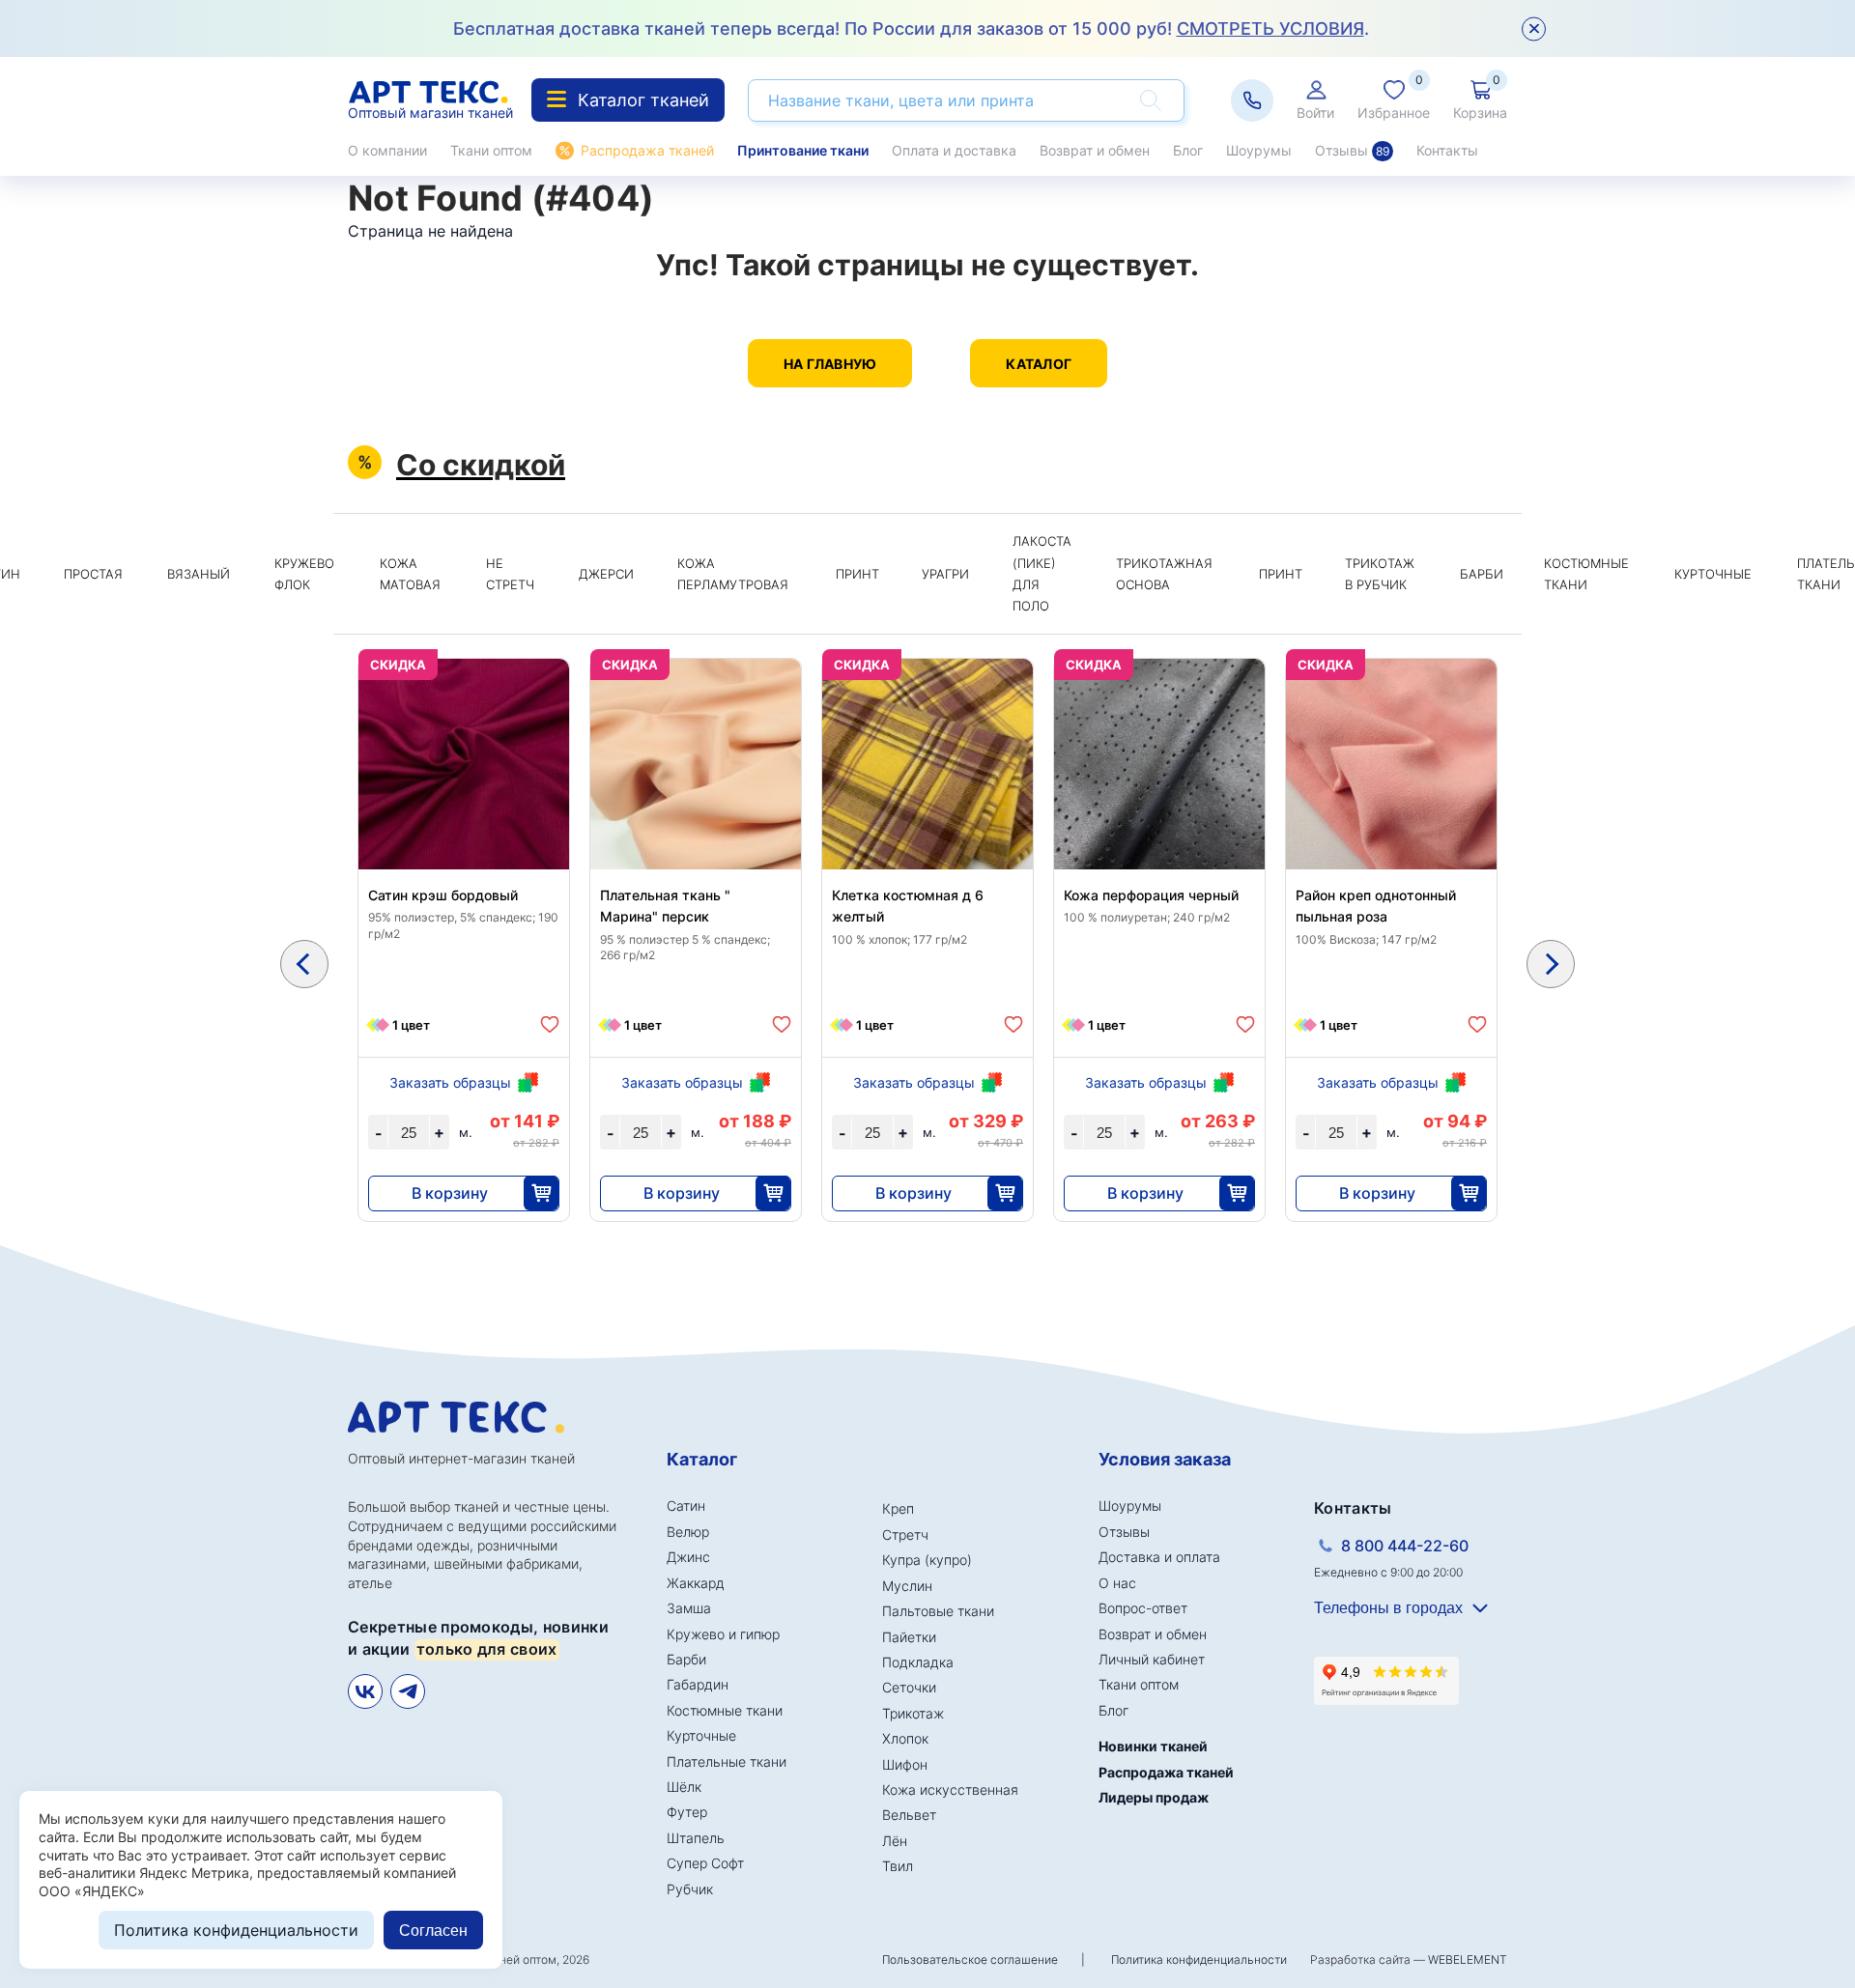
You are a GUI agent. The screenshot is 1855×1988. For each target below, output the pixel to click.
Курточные (1713, 574)
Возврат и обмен (1095, 150)
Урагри (945, 574)
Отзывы (1352, 150)
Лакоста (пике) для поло (1042, 573)
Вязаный (199, 574)
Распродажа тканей (647, 150)
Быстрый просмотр (464, 810)
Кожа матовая (410, 574)
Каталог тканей (643, 100)
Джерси (606, 574)
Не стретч (510, 574)
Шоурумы (1259, 150)
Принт (857, 574)
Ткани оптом (491, 150)
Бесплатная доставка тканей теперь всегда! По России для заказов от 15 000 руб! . (911, 28)
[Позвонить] (1252, 100)
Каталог (1039, 364)
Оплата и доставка (954, 150)
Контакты (1447, 150)
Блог (1188, 150)
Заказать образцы (450, 1082)
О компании (387, 150)
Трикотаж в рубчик (1380, 574)
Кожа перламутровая (733, 574)
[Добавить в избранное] (550, 1024)
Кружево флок (304, 574)
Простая (93, 574)
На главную (830, 364)
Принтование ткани (803, 150)
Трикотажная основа (1164, 574)
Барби (1482, 574)
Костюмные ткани (1586, 574)
